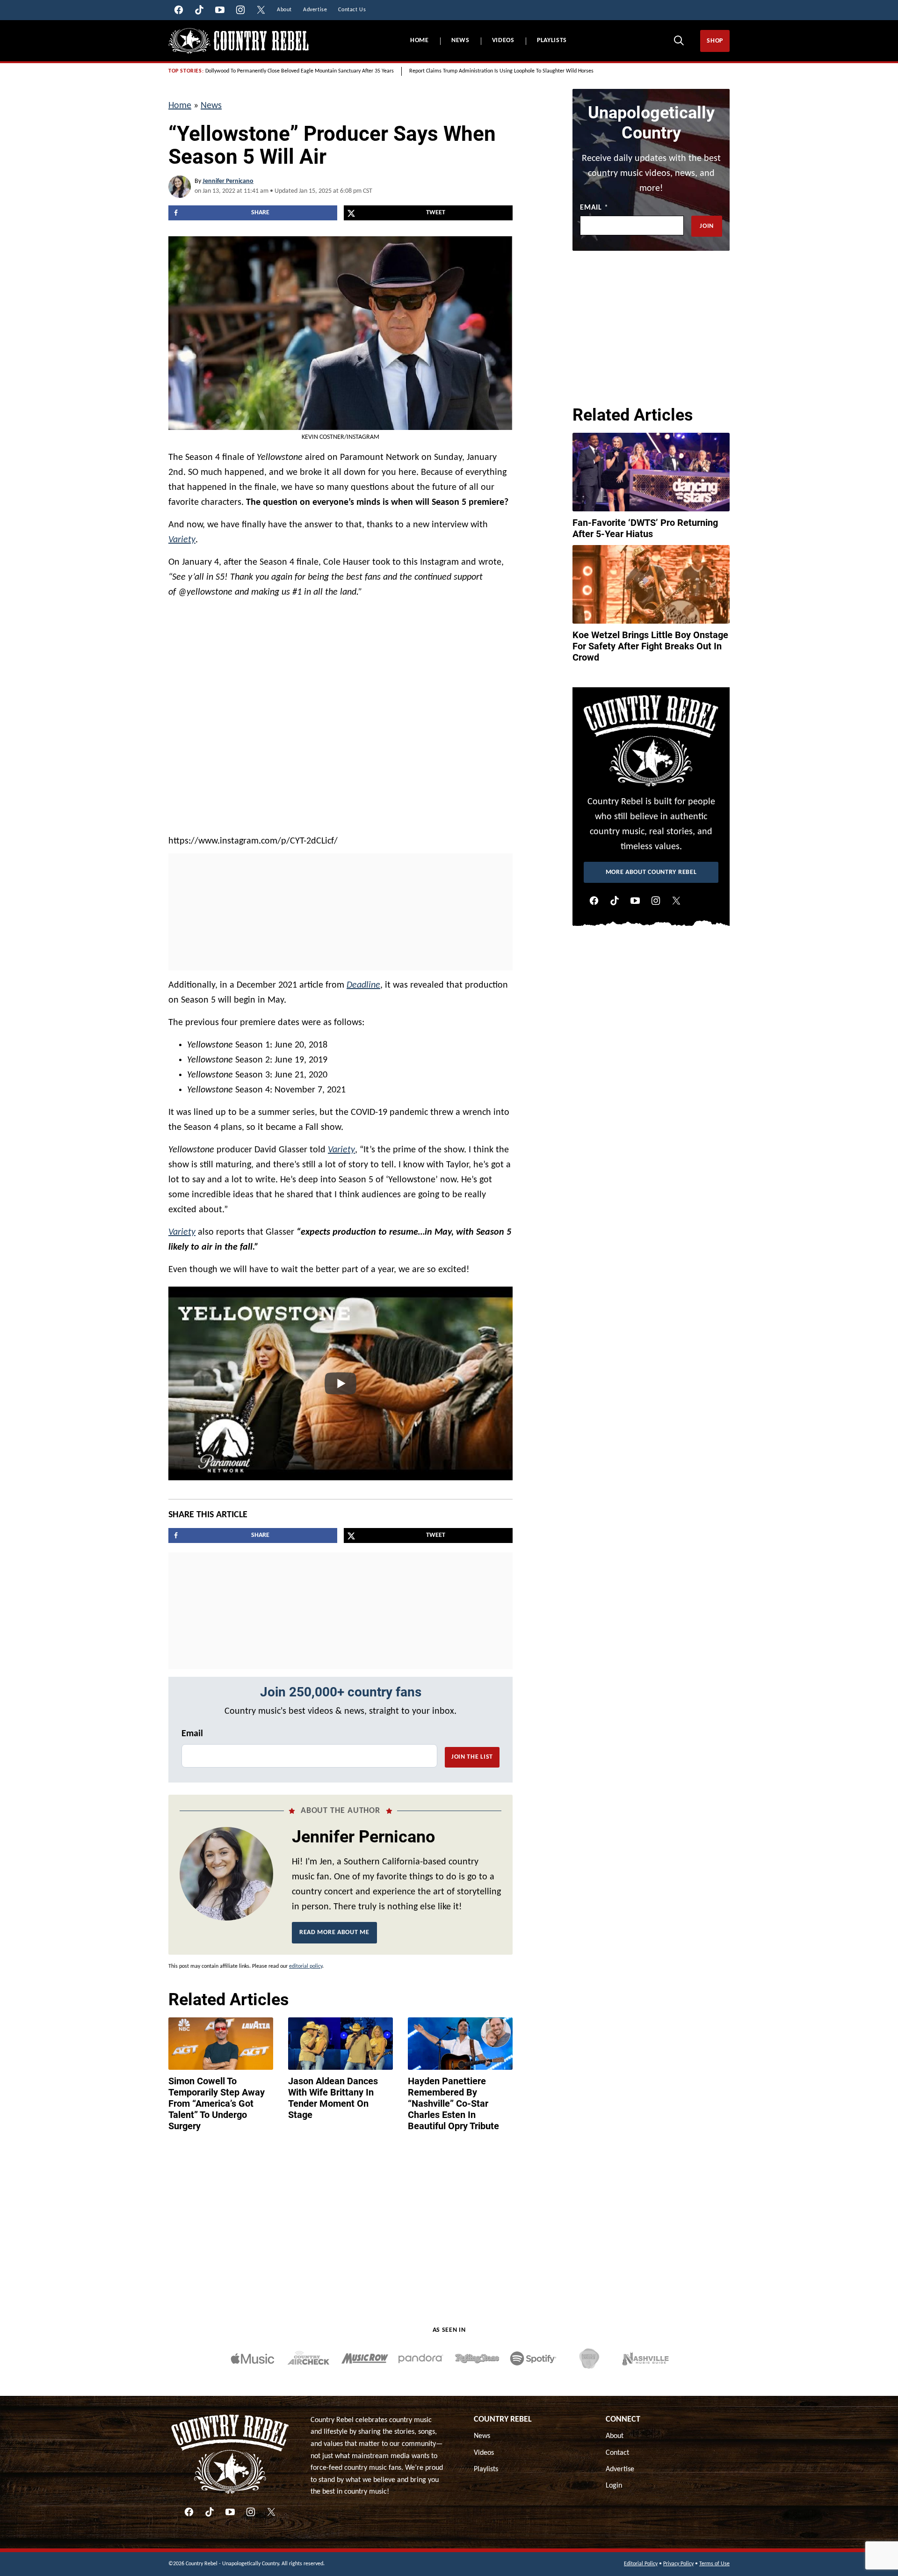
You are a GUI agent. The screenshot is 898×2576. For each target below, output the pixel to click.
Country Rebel (503, 2420)
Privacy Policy (678, 2564)
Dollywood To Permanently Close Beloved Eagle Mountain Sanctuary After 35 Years (300, 71)
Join (707, 226)
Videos (503, 40)
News (460, 40)
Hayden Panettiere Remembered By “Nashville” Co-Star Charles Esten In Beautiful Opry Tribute (453, 2103)
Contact (617, 2453)
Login (614, 2486)
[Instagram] (656, 901)
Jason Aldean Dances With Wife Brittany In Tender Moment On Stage (333, 2098)
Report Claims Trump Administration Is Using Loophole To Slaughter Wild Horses (501, 71)
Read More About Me (334, 1932)
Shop (715, 41)
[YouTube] (635, 901)
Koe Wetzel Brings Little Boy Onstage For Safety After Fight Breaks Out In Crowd (650, 646)
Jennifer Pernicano (228, 181)
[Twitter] (676, 901)
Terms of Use (714, 2564)
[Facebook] (594, 901)
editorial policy (306, 1966)
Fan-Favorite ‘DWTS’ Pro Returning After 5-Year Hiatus (645, 528)
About (615, 2436)
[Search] (679, 40)
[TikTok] (615, 901)
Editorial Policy (641, 2564)
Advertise (620, 2469)
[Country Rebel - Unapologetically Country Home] (239, 41)
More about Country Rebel (651, 872)
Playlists (552, 40)
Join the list (472, 1757)
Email (192, 1734)
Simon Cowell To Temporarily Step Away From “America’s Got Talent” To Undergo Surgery (217, 2103)
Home (420, 40)
